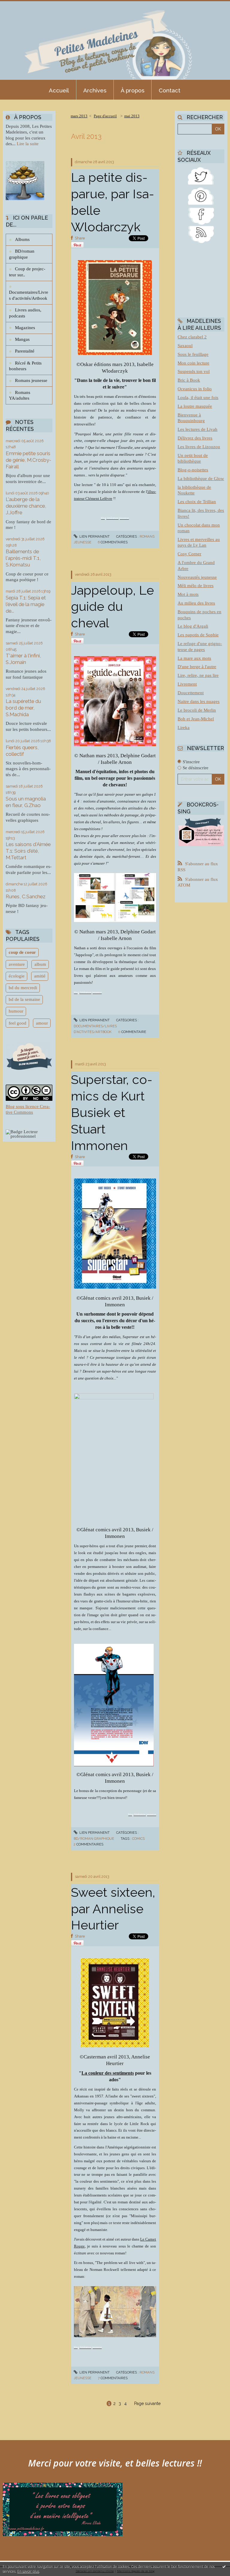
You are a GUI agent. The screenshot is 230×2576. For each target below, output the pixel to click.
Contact (170, 90)
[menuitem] (59, 90)
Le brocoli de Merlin (197, 710)
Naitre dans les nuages (199, 701)
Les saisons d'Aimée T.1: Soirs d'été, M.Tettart (28, 851)
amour (42, 1023)
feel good (18, 1023)
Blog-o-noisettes (193, 470)
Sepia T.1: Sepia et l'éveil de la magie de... (26, 604)
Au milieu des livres (196, 603)
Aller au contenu (19, 5)
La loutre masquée (195, 406)
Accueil (59, 90)
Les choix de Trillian (197, 502)
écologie (17, 976)
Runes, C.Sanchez (26, 896)
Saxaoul (185, 346)
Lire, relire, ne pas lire (198, 675)
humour (16, 1011)
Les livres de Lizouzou (199, 447)
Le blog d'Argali (193, 626)
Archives (95, 90)
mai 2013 (132, 116)
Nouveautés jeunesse (197, 577)
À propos (133, 90)
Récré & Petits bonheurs (25, 366)
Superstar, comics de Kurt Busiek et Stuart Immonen (112, 1112)
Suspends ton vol (194, 371)
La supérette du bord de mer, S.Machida (23, 708)
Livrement (187, 684)
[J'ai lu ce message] (224, 2566)
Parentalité (25, 351)
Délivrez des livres (195, 438)
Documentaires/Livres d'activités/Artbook (29, 295)
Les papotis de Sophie (198, 635)
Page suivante (147, 2403)
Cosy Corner (189, 554)
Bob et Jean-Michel (196, 719)
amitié (40, 976)
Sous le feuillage (193, 354)
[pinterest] (201, 195)
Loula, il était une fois (198, 398)
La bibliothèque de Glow (201, 479)
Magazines (25, 328)
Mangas (22, 339)
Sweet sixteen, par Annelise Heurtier (113, 1909)
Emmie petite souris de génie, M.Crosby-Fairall (28, 460)
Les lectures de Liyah (198, 429)
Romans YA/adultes (20, 395)
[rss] (201, 234)
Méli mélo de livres (196, 586)
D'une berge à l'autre (197, 667)
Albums (22, 239)
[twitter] (201, 175)
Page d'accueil (105, 116)
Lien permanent (94, 536)
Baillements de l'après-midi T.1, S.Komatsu (23, 558)
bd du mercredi (23, 988)
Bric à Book (189, 380)
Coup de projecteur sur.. (27, 272)
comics (138, 1839)
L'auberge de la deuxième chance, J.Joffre (26, 506)
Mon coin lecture (193, 363)
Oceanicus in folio (195, 389)
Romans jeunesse (31, 380)
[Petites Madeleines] (201, 215)
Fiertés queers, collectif (22, 751)
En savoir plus (28, 2571)
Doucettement (191, 693)
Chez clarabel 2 (192, 337)
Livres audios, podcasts (25, 313)
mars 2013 (79, 116)
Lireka (184, 728)
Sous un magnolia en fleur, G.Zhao (26, 802)
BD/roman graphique (22, 254)
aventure (17, 964)
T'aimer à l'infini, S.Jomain (23, 659)
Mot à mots (188, 594)
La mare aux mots (194, 658)
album (40, 964)
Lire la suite (28, 144)
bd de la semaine (24, 999)
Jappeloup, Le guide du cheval (112, 607)
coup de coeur (22, 952)
